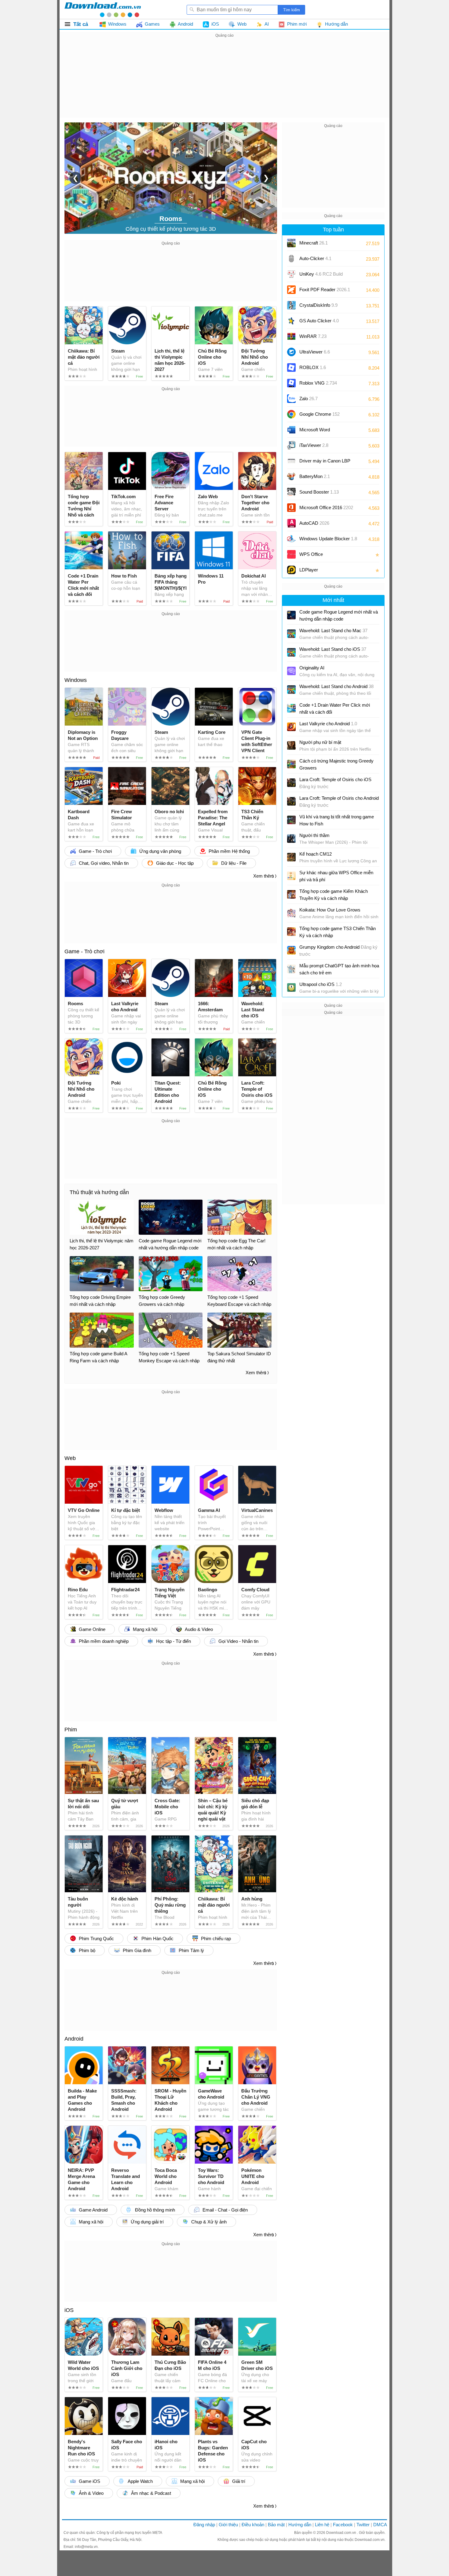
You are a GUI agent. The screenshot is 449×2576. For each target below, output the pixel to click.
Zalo (308, 399)
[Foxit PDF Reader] (291, 290)
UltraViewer (315, 352)
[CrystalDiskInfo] (291, 305)
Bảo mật (276, 2525)
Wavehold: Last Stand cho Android (336, 686)
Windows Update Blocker (328, 539)
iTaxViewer (314, 445)
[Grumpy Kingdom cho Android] (291, 950)
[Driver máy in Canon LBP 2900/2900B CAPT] (291, 461)
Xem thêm (264, 876)
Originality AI (312, 668)
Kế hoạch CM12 (316, 854)
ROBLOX (313, 367)
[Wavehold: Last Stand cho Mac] (291, 634)
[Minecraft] (291, 243)
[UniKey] (291, 274)
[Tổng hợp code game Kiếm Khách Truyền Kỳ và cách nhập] (291, 894)
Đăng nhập (204, 2525)
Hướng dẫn (300, 2525)
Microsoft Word (321, 432)
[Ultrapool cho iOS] (291, 987)
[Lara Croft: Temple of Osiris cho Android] (291, 801)
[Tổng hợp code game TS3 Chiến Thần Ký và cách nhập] (291, 932)
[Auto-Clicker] (291, 259)
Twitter (363, 2525)
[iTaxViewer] (291, 445)
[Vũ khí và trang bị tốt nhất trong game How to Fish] (291, 820)
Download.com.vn (342, 2533)
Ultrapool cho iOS (321, 984)
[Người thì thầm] (291, 839)
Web (70, 1458)
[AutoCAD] (291, 523)
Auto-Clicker (315, 258)
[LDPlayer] (291, 570)
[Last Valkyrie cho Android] (291, 727)
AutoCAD (314, 523)
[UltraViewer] (291, 352)
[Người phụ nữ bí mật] (291, 745)
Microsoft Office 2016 (326, 510)
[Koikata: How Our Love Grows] (291, 913)
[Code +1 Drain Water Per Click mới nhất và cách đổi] (291, 708)
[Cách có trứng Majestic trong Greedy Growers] (291, 764)
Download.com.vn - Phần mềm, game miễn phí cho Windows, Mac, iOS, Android (103, 9)
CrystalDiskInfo (318, 305)
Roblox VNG (318, 383)
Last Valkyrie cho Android (328, 724)
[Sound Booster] (291, 492)
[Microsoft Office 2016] (291, 508)
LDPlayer (309, 570)
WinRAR (313, 336)
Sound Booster (319, 492)
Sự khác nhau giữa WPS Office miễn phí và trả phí (336, 876)
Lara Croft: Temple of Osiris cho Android (339, 802)
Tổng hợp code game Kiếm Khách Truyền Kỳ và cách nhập (334, 895)
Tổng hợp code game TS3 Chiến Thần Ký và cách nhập (338, 932)
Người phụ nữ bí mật (320, 742)
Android (74, 2039)
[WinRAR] (291, 336)
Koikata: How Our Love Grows (330, 910)
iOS (69, 2310)
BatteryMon (315, 476)
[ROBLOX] (291, 368)
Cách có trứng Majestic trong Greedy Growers (336, 764)
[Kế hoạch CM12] (291, 857)
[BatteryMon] (291, 476)
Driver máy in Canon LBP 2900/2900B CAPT (325, 463)
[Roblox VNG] (291, 383)
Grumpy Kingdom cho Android (338, 951)
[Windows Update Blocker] (291, 539)
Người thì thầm (314, 835)
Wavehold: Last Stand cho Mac (333, 630)
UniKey (321, 276)
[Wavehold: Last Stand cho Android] (291, 690)
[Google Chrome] (291, 414)
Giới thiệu (228, 2525)
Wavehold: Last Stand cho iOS (333, 649)
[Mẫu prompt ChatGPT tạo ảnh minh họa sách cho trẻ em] (291, 969)
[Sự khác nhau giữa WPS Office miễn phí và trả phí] (291, 876)
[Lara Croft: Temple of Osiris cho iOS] (291, 783)
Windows (76, 680)
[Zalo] (291, 399)
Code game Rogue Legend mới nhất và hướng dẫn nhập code (339, 615)
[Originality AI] (291, 671)
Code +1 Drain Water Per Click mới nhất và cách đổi (335, 708)
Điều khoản (253, 2525)
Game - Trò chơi (84, 951)
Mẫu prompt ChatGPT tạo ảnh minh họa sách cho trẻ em (339, 969)
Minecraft (314, 243)
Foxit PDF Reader (325, 290)
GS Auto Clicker (319, 321)
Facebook (343, 2525)
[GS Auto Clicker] (291, 321)
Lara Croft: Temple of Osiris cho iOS (335, 783)
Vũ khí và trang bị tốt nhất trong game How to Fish (337, 820)
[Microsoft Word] (291, 430)
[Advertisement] (224, 82)
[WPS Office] (291, 554)
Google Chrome (319, 414)
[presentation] (75, 178)
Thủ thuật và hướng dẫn (99, 1192)
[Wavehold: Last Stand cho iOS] (291, 652)
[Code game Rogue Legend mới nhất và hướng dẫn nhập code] (291, 615)
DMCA (380, 2525)
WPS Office (311, 554)
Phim (71, 1730)
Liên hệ (322, 2525)
